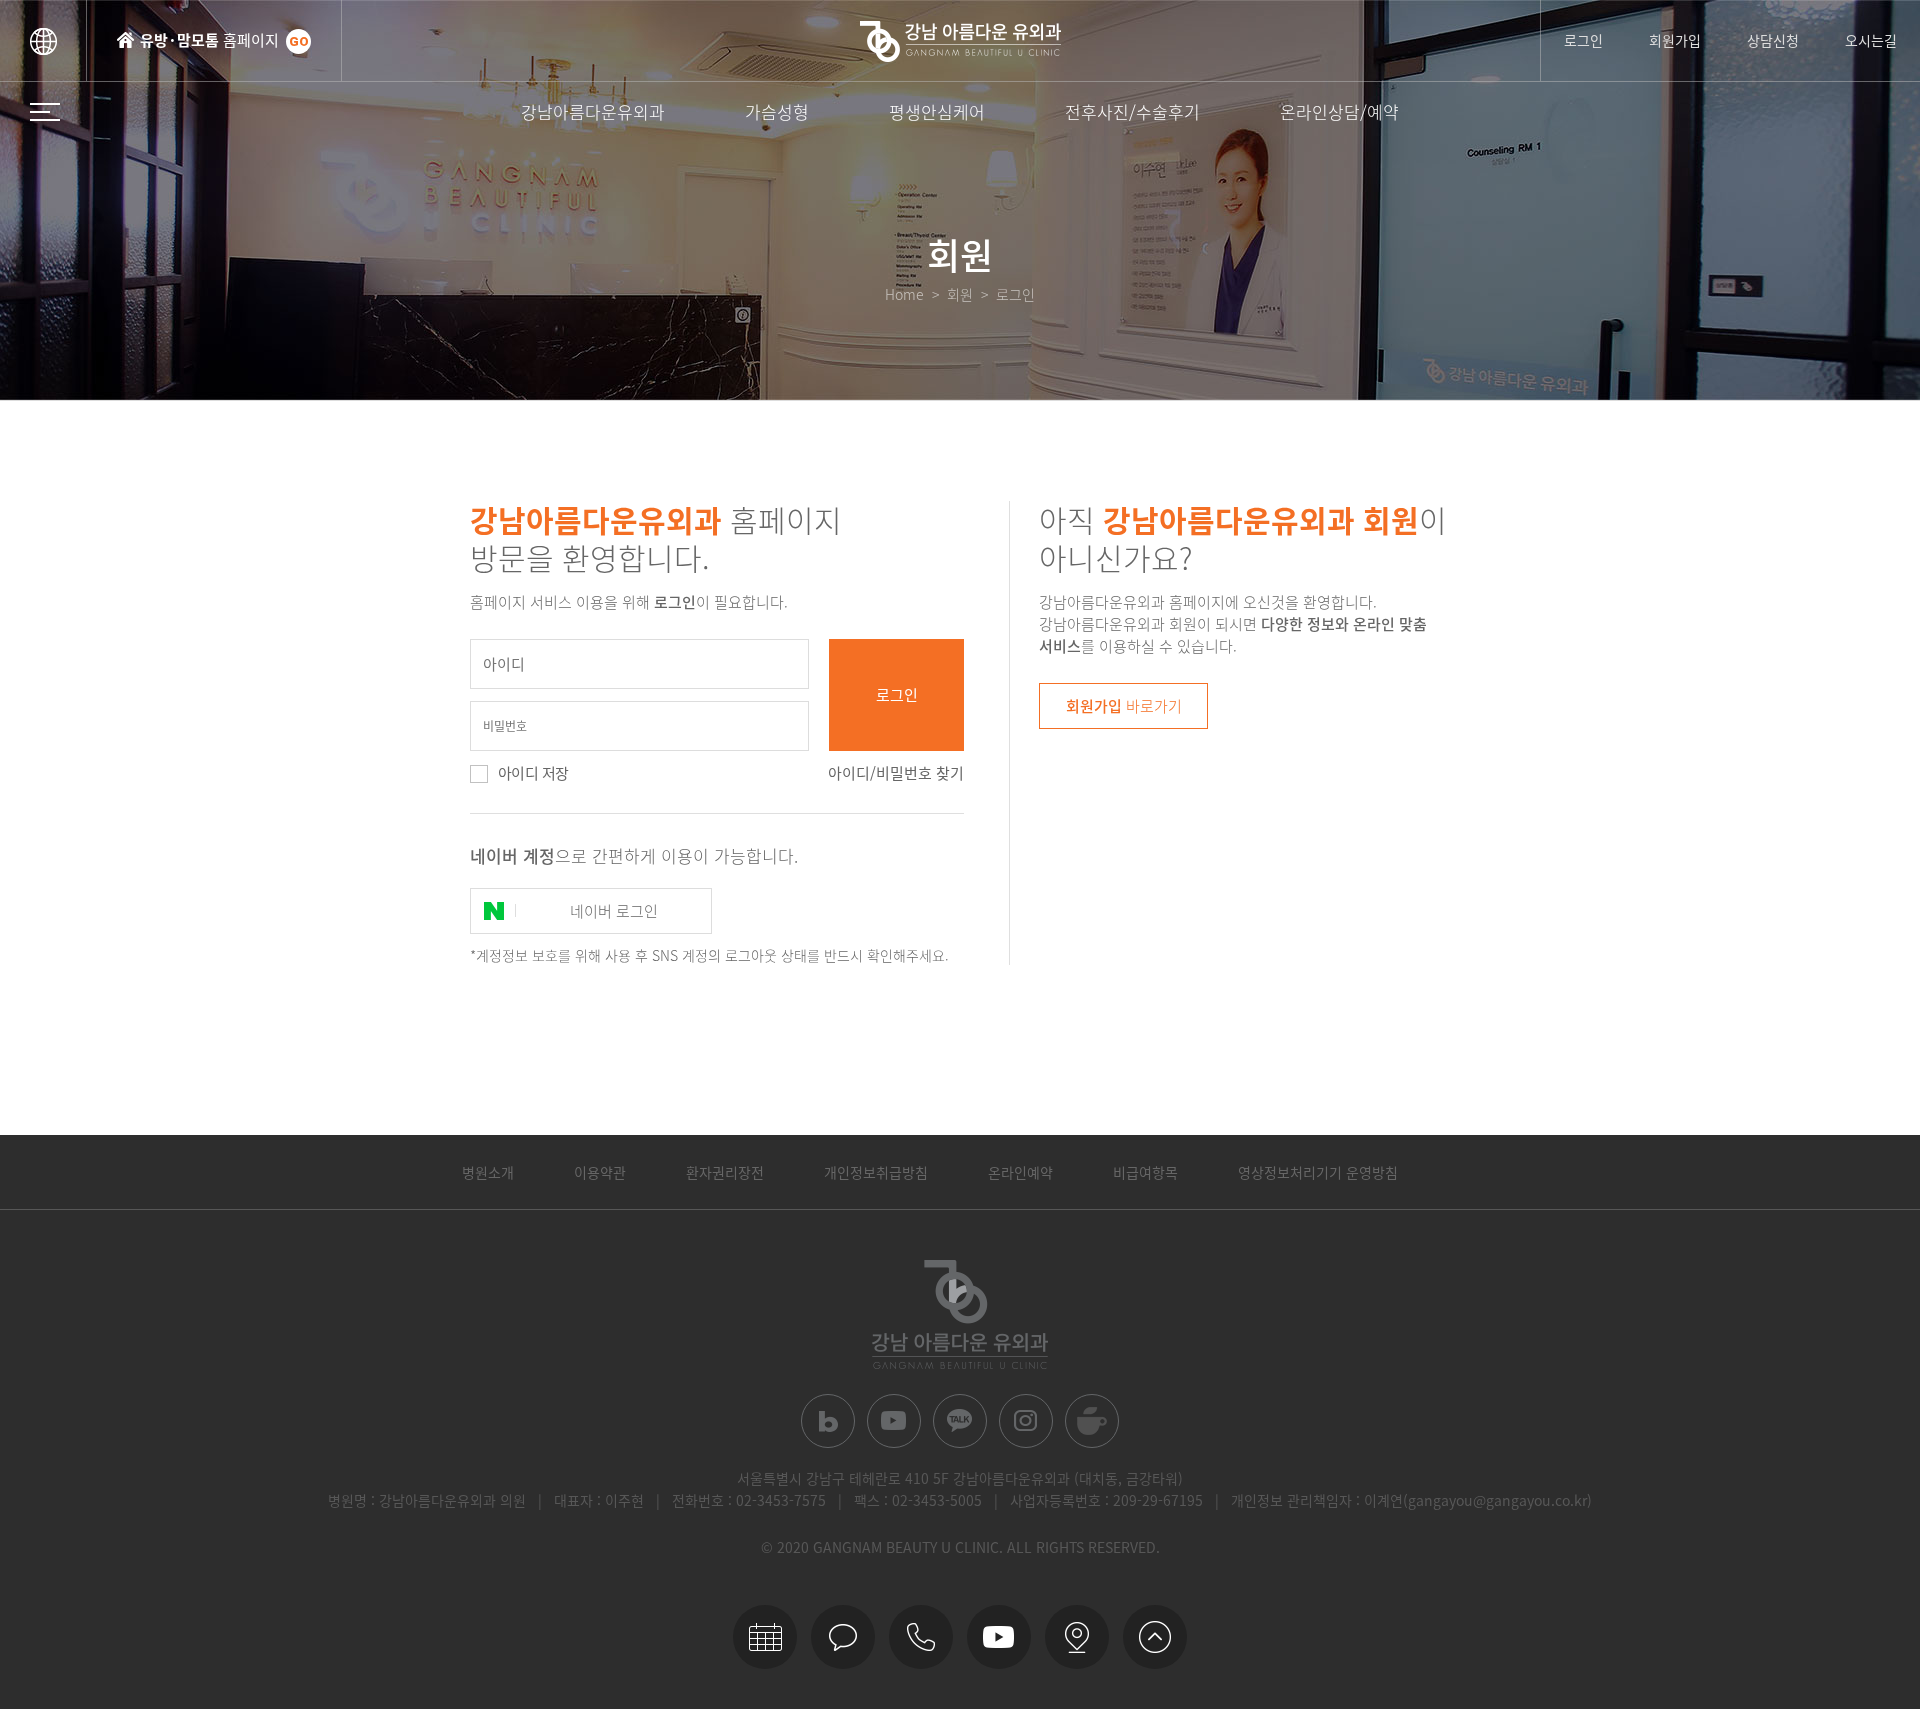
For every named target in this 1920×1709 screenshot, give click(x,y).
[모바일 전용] (921, 1637)
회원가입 (1675, 40)
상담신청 (1773, 40)
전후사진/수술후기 (1132, 111)
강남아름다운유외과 (593, 111)
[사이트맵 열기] (45, 112)
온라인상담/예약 (1339, 111)
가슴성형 (777, 111)
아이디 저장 (533, 773)
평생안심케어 (937, 111)
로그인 (1583, 40)
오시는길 (1871, 40)
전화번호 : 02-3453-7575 (749, 1500)
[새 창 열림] (828, 1421)
